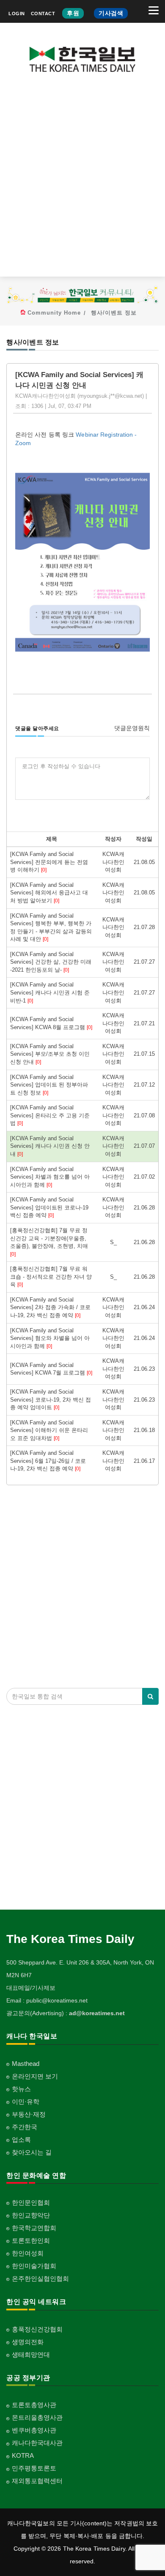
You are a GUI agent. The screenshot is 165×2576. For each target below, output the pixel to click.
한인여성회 (28, 2253)
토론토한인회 (31, 2240)
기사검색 (111, 13)
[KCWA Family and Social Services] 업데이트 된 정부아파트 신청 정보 (49, 1085)
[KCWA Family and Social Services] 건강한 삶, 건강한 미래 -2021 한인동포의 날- (51, 962)
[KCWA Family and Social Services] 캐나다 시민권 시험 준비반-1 (50, 992)
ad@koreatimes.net (97, 2013)
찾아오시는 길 (32, 2152)
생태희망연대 (31, 2355)
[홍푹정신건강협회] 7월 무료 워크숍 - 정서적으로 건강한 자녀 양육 (51, 1277)
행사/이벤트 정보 (114, 313)
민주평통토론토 (34, 2468)
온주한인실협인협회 (40, 2278)
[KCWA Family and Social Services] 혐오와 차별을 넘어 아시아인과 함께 (50, 1338)
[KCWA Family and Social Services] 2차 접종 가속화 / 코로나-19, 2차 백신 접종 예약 (50, 1307)
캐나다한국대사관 (37, 2443)
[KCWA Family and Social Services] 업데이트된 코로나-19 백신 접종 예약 (49, 1207)
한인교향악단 (31, 2215)
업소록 (21, 2140)
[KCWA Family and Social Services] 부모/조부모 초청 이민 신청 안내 (50, 1054)
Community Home (54, 313)
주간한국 (25, 2127)
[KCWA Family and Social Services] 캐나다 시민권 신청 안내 (50, 1146)
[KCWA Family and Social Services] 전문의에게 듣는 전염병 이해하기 (49, 862)
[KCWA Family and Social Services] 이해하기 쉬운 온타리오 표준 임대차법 (49, 1430)
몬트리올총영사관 (37, 2417)
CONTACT (43, 14)
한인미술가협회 (34, 2266)
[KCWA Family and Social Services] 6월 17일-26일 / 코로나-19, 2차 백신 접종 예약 (48, 1461)
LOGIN (17, 14)
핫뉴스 (21, 2089)
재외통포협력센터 (37, 2481)
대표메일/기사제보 (31, 1988)
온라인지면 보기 (35, 2076)
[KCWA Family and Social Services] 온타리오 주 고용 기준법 (50, 1115)
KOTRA (23, 2455)
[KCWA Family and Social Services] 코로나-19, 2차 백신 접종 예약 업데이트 (51, 1399)
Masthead (26, 2064)
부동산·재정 (29, 2114)
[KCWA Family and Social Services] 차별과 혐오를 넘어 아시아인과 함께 (50, 1177)
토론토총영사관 (34, 2405)
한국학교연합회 (34, 2228)
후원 (73, 13)
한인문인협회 (31, 2202)
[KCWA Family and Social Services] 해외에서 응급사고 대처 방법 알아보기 (49, 893)
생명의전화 (28, 2342)
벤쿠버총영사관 (34, 2430)
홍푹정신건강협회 (37, 2329)
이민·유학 (26, 2102)
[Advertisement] (82, 181)
